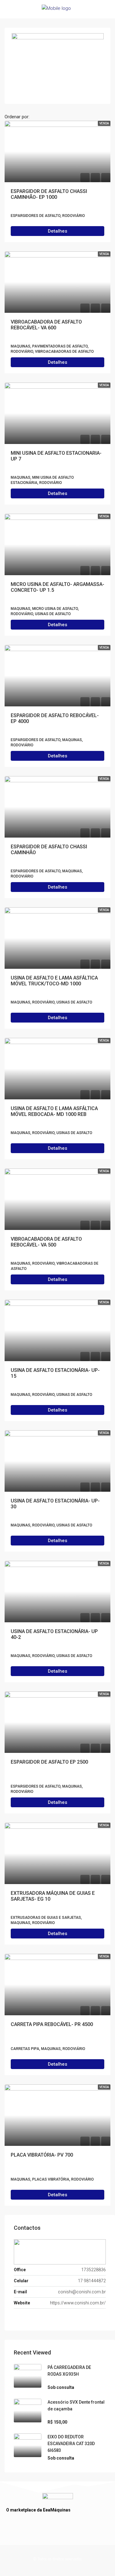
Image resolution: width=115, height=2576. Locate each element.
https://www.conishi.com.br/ (78, 2303)
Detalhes (57, 231)
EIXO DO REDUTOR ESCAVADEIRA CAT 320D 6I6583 (71, 2444)
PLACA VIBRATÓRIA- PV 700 (42, 2155)
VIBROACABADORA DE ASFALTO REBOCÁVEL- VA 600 (46, 325)
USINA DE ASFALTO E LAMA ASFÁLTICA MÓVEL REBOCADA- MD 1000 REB (54, 1111)
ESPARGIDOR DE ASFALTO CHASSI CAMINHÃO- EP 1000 (49, 194)
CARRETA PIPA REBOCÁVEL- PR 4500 (52, 2024)
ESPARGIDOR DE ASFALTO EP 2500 (49, 1762)
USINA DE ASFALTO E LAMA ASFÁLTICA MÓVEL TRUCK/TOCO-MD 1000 (54, 981)
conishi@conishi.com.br (82, 2292)
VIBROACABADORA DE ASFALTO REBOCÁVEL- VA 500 (46, 1242)
